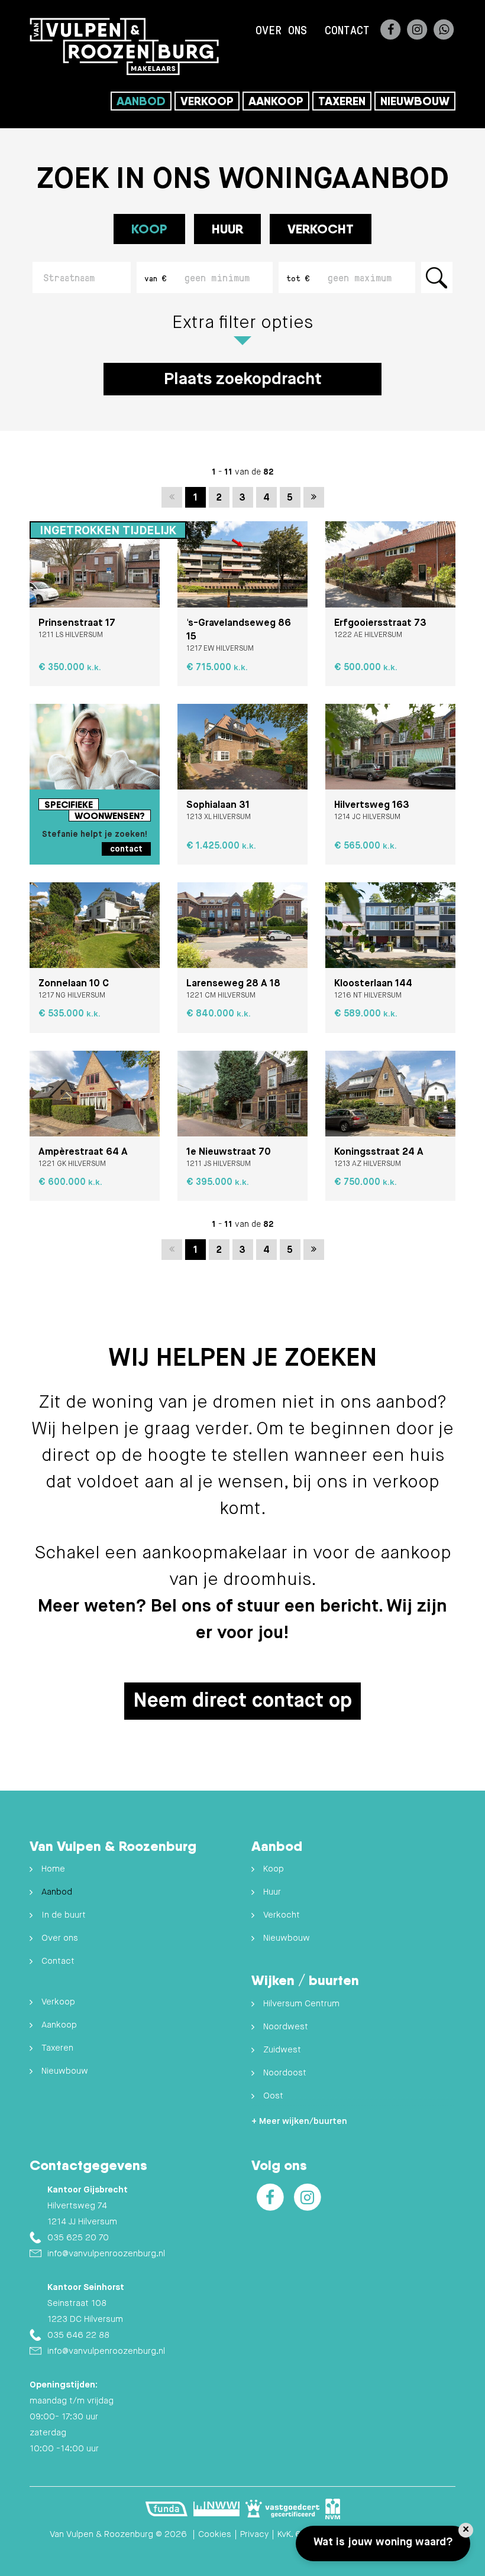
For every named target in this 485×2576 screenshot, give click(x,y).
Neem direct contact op (242, 1701)
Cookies (215, 2534)
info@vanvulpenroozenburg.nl (106, 2254)
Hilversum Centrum (301, 2004)
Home (53, 1869)
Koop (274, 1869)
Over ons (281, 30)
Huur (272, 1892)
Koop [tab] (149, 229)
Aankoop (276, 101)
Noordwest (286, 2027)
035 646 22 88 (78, 2335)
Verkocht (321, 229)
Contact (347, 30)
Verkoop (207, 101)
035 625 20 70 (78, 2238)
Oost (273, 2096)
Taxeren (342, 101)
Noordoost (285, 2073)
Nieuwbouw (415, 101)
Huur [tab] (227, 229)
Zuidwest (282, 2050)
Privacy (254, 2534)
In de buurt (64, 1915)
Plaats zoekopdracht (243, 379)
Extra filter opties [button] (242, 323)
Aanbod (141, 101)
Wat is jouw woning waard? (383, 2542)
